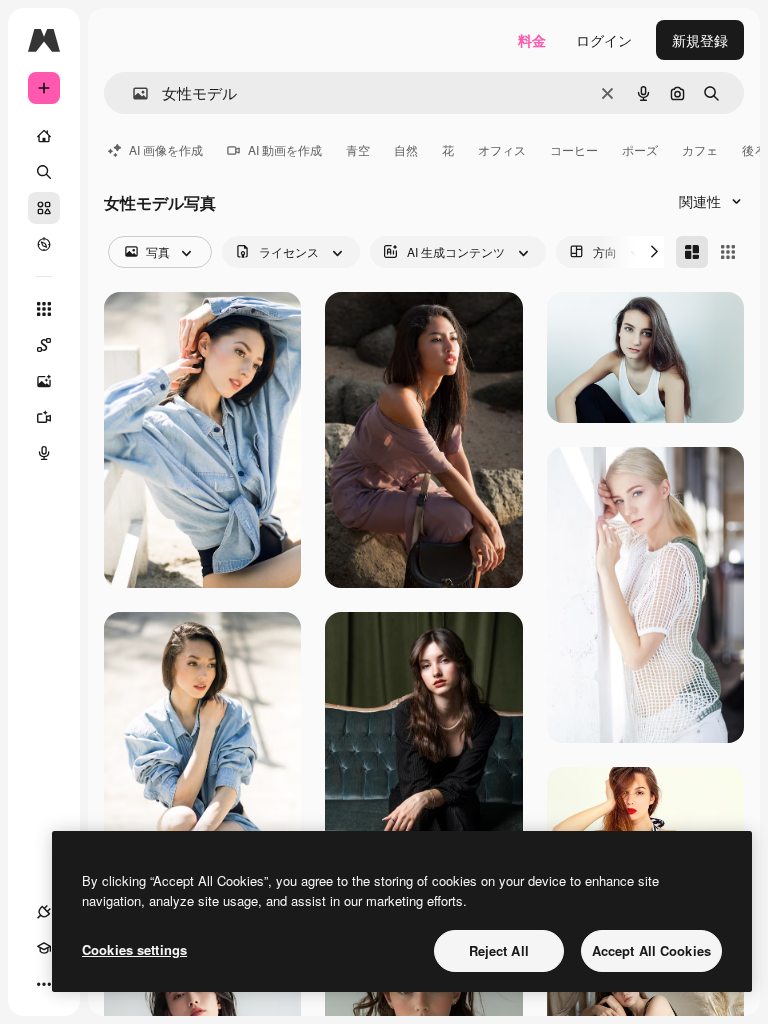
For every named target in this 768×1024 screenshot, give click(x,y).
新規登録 (700, 40)
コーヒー (574, 149)
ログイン (604, 40)
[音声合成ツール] (44, 453)
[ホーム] (44, 136)
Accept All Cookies (651, 950)
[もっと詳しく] (44, 244)
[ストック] (44, 208)
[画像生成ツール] (44, 381)
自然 (406, 149)
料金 (532, 40)
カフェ (700, 149)
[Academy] (44, 948)
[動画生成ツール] (44, 417)
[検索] (44, 172)
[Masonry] (692, 252)
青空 (358, 149)
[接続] (44, 912)
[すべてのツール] (44, 309)
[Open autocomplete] (132, 93)
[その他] (44, 984)
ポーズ (640, 149)
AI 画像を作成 (166, 149)
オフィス (502, 149)
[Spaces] (44, 345)
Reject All (499, 950)
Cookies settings (134, 949)
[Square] (728, 252)
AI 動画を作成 (285, 149)
